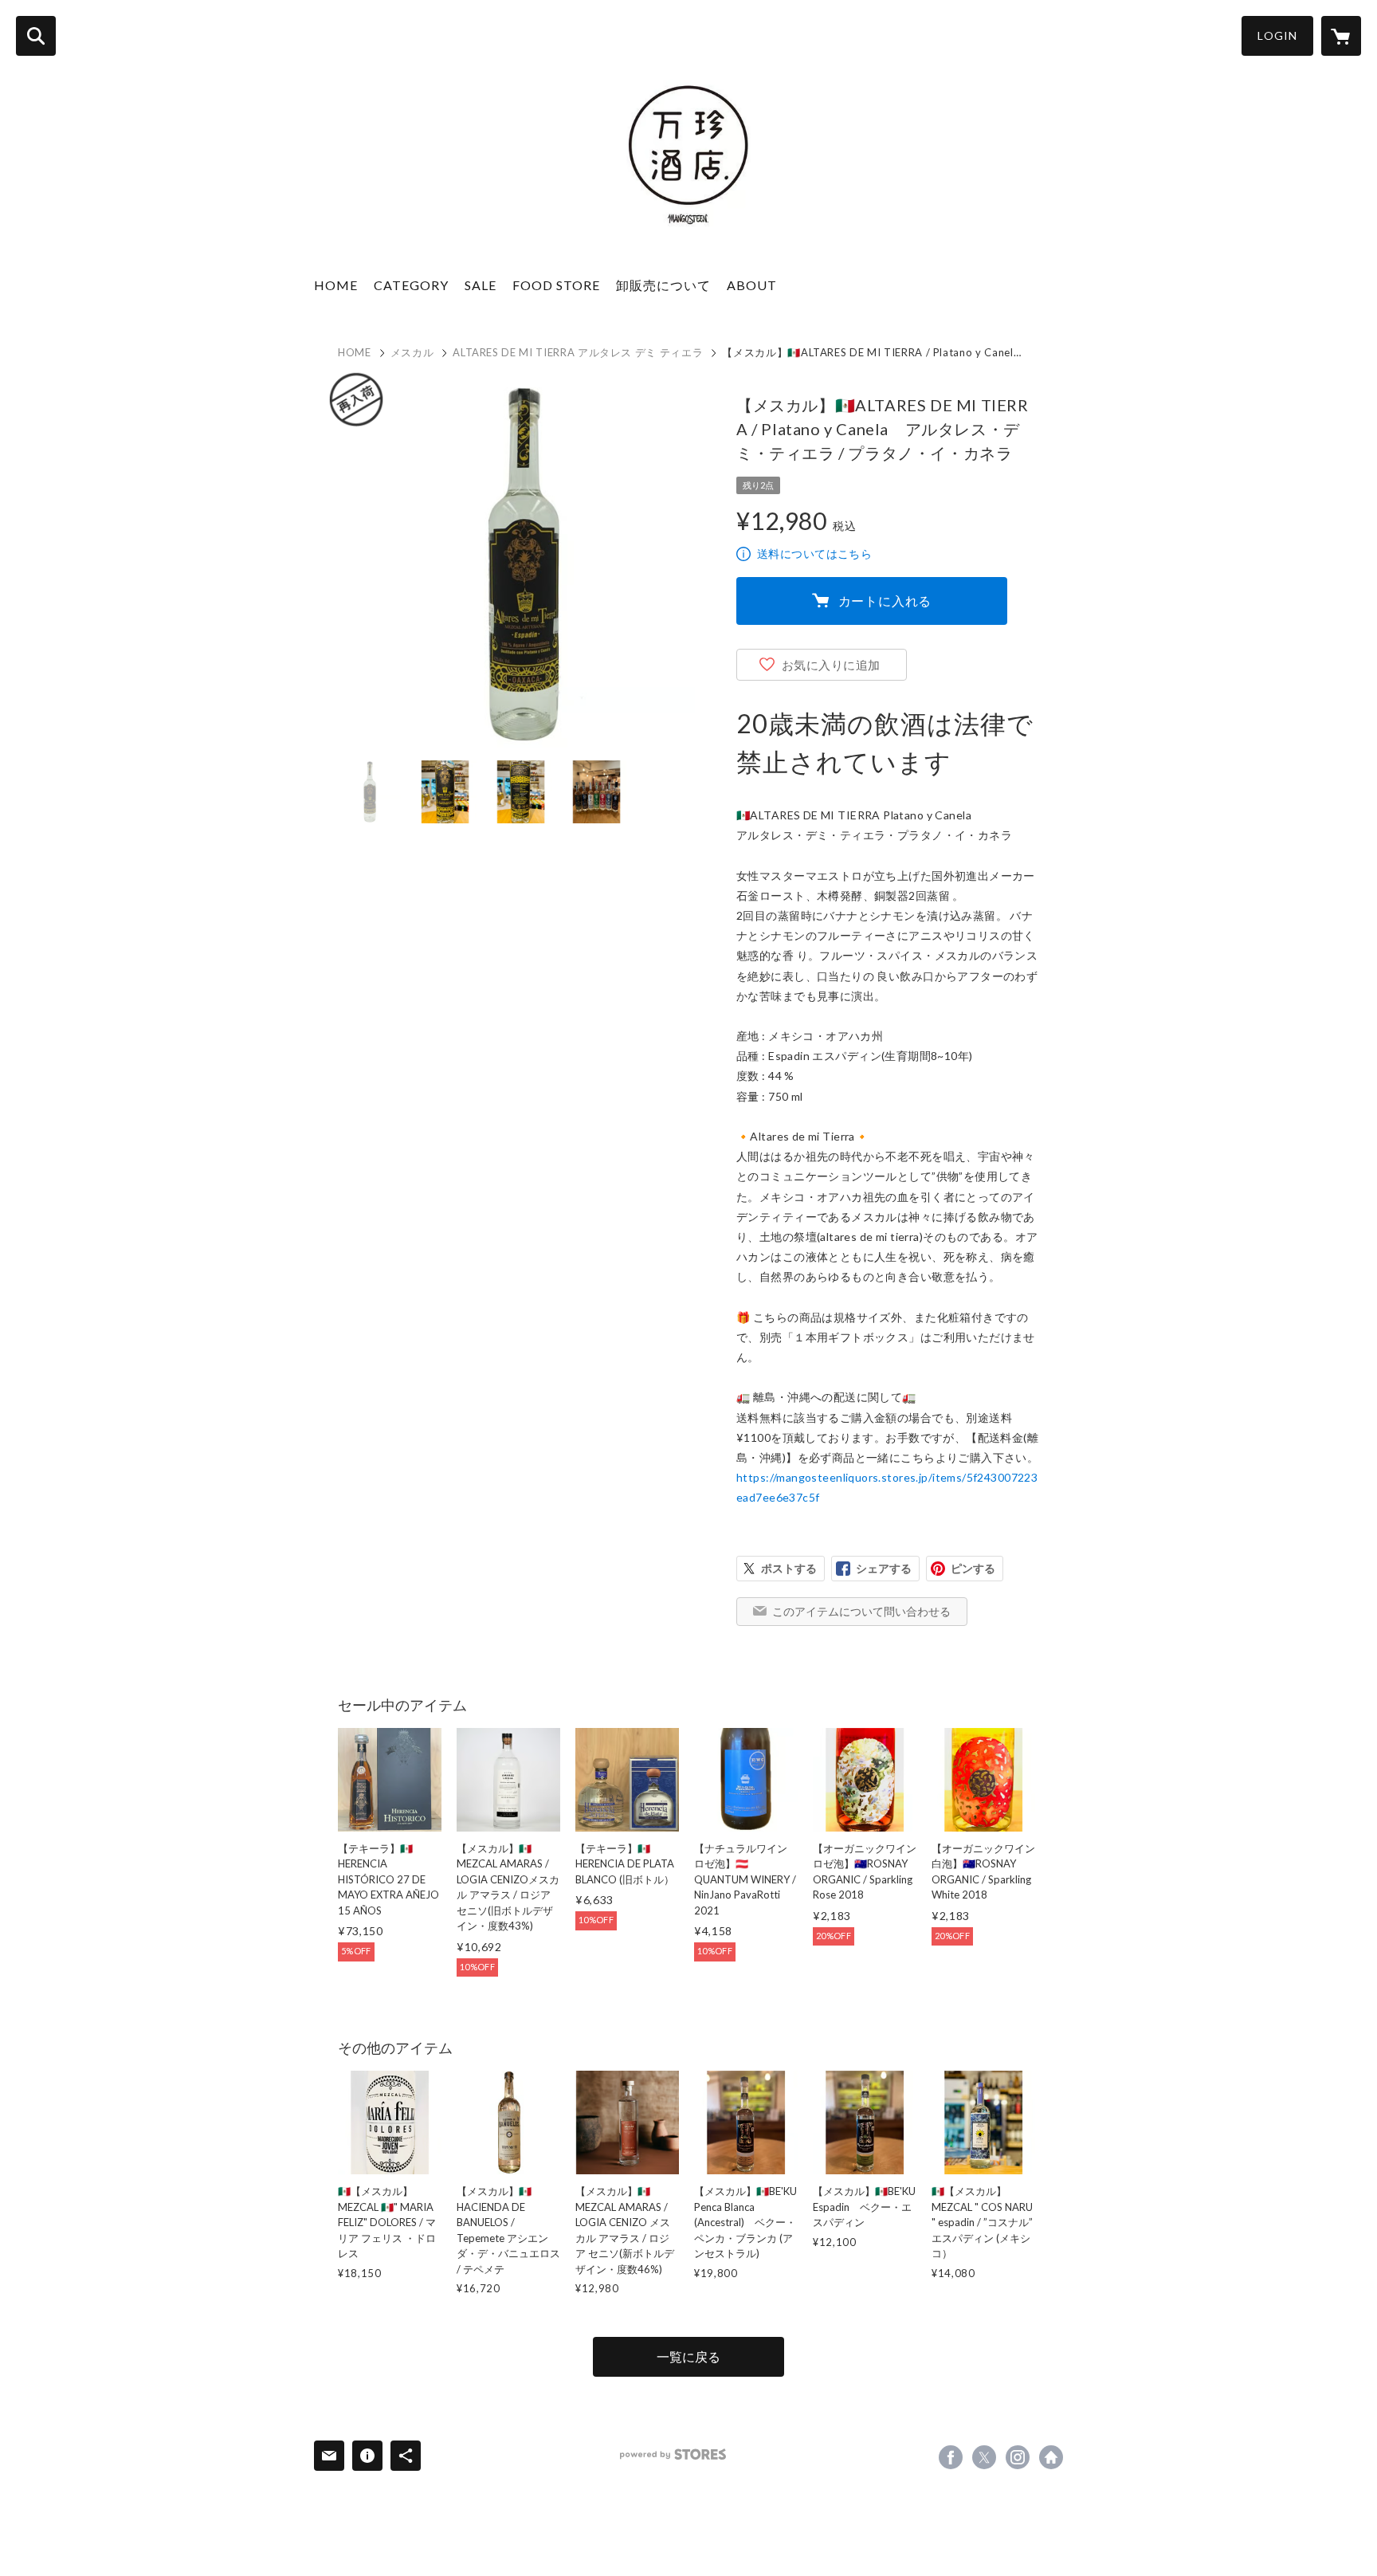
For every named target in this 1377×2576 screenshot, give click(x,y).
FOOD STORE (556, 285)
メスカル (412, 352)
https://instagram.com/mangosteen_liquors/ (1018, 2457)
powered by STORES (673, 2454)
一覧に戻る (688, 2356)
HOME (336, 285)
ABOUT (752, 285)
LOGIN (1277, 35)
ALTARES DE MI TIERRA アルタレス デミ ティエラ (578, 352)
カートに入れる (885, 601)
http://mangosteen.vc (1051, 2457)
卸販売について (663, 285)
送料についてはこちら (814, 554)
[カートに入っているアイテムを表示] (1341, 36)
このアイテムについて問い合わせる (861, 1611)
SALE (481, 285)
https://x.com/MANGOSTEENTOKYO (984, 2457)
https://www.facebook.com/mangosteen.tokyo (951, 2457)
